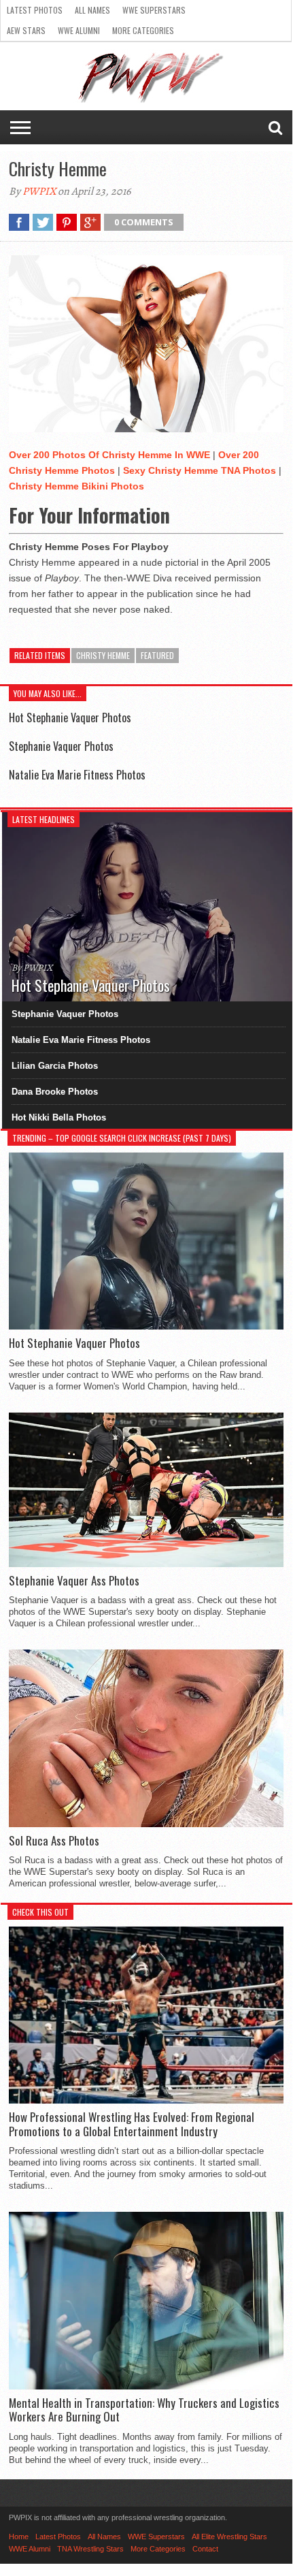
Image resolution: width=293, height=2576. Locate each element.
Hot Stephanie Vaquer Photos (70, 718)
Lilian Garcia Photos (55, 1066)
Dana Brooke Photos (55, 1092)
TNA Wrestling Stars (90, 2549)
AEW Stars (26, 30)
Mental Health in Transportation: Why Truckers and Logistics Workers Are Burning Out (144, 2410)
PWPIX (39, 191)
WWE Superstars (154, 10)
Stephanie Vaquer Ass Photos (74, 1581)
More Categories (143, 30)
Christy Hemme (103, 655)
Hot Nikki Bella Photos (59, 1117)
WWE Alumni (79, 30)
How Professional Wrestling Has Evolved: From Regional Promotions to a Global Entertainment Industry (132, 2124)
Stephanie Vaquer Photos (61, 746)
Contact (205, 2549)
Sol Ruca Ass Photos (54, 1841)
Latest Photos (35, 10)
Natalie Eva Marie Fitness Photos (77, 775)
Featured (157, 655)
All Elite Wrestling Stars (229, 2537)
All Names (92, 10)
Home (19, 2537)
